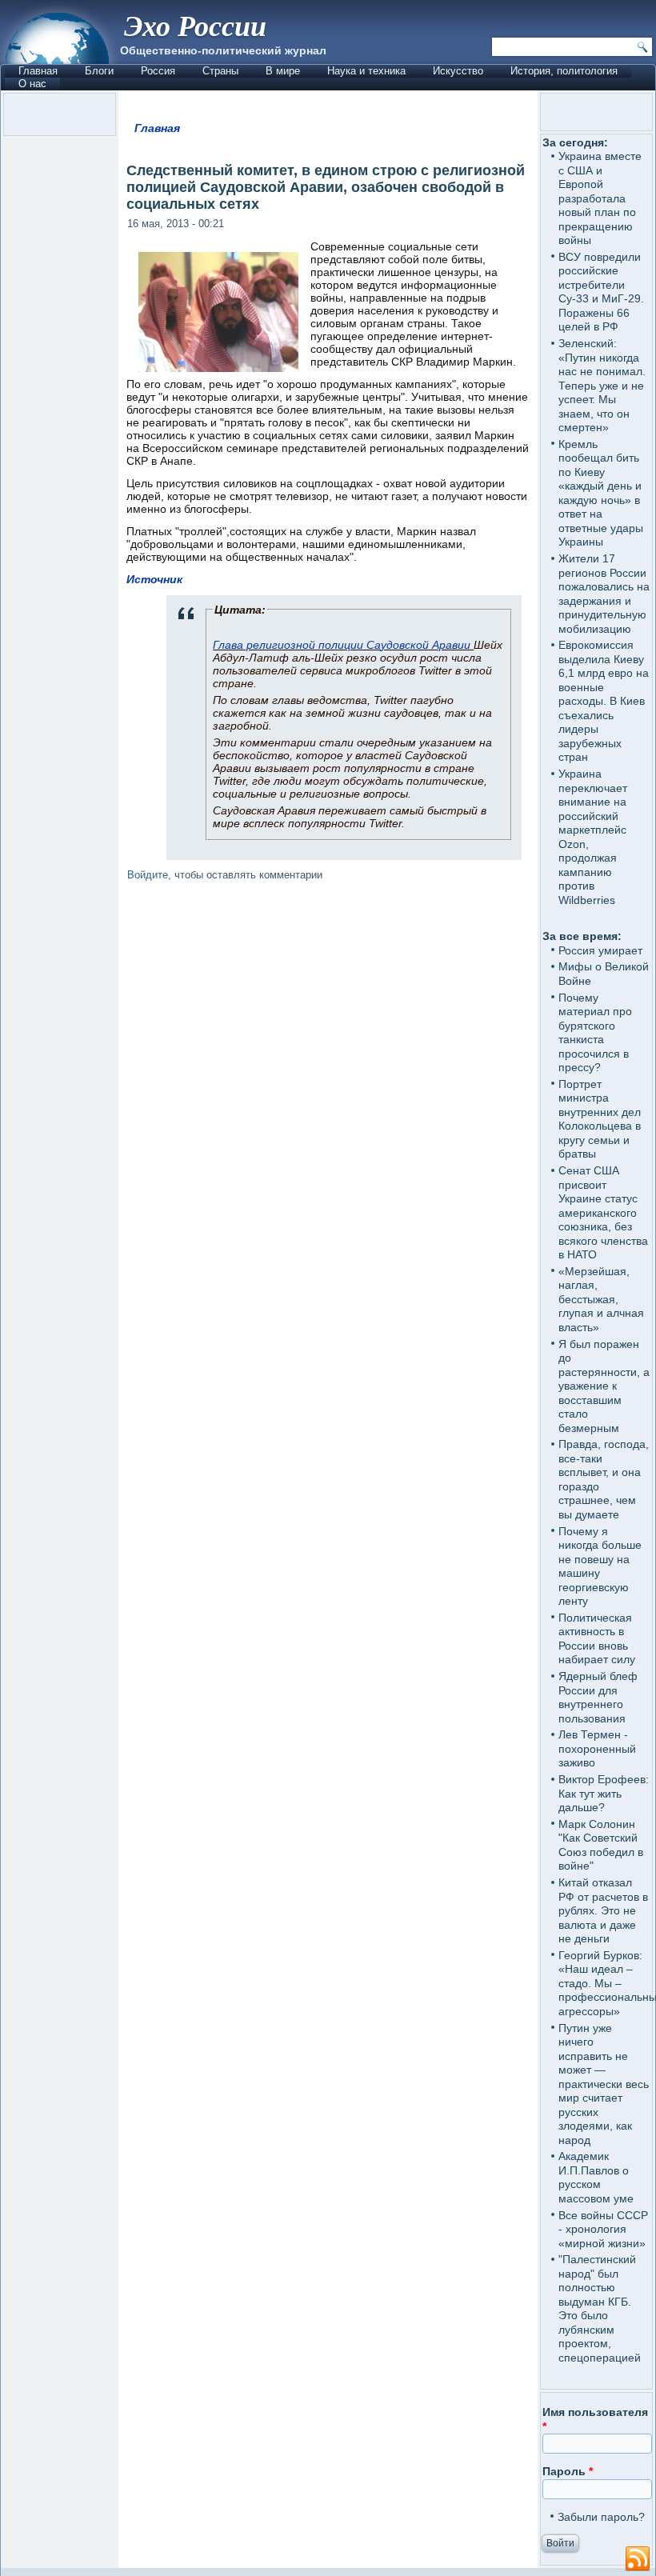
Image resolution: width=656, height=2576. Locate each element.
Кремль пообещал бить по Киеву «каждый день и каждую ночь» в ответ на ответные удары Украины (601, 493)
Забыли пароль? (601, 2517)
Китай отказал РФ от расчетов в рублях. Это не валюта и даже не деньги (603, 1910)
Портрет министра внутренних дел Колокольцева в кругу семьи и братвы (600, 1119)
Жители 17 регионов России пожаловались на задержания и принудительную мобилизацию (604, 594)
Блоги (99, 71)
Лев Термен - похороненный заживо (597, 1748)
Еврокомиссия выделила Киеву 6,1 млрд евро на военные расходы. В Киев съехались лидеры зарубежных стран (604, 701)
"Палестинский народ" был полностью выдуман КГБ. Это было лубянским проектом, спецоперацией (600, 2308)
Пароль (568, 2471)
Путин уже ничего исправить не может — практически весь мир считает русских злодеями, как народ (604, 2084)
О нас (32, 84)
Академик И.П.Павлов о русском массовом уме (596, 2177)
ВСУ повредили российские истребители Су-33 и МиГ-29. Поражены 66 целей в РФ (601, 292)
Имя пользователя (595, 2419)
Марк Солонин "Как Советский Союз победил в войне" (601, 1845)
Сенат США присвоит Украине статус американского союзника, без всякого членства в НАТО (603, 1212)
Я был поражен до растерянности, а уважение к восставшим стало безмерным (604, 1386)
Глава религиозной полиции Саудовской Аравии (343, 645)
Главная (38, 71)
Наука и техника (366, 71)
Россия (158, 71)
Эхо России (195, 25)
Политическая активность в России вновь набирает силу (597, 1639)
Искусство (458, 71)
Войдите (148, 875)
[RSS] (638, 2559)
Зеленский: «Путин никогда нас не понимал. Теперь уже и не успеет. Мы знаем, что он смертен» (602, 385)
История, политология (564, 71)
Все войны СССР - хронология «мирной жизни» (603, 2229)
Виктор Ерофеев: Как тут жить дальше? (604, 1793)
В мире (283, 71)
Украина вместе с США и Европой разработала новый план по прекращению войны (600, 198)
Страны (220, 71)
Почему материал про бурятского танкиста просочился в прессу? (595, 1033)
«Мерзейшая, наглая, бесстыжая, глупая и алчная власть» (601, 1299)
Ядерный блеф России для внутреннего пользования (598, 1697)
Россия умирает (600, 950)
